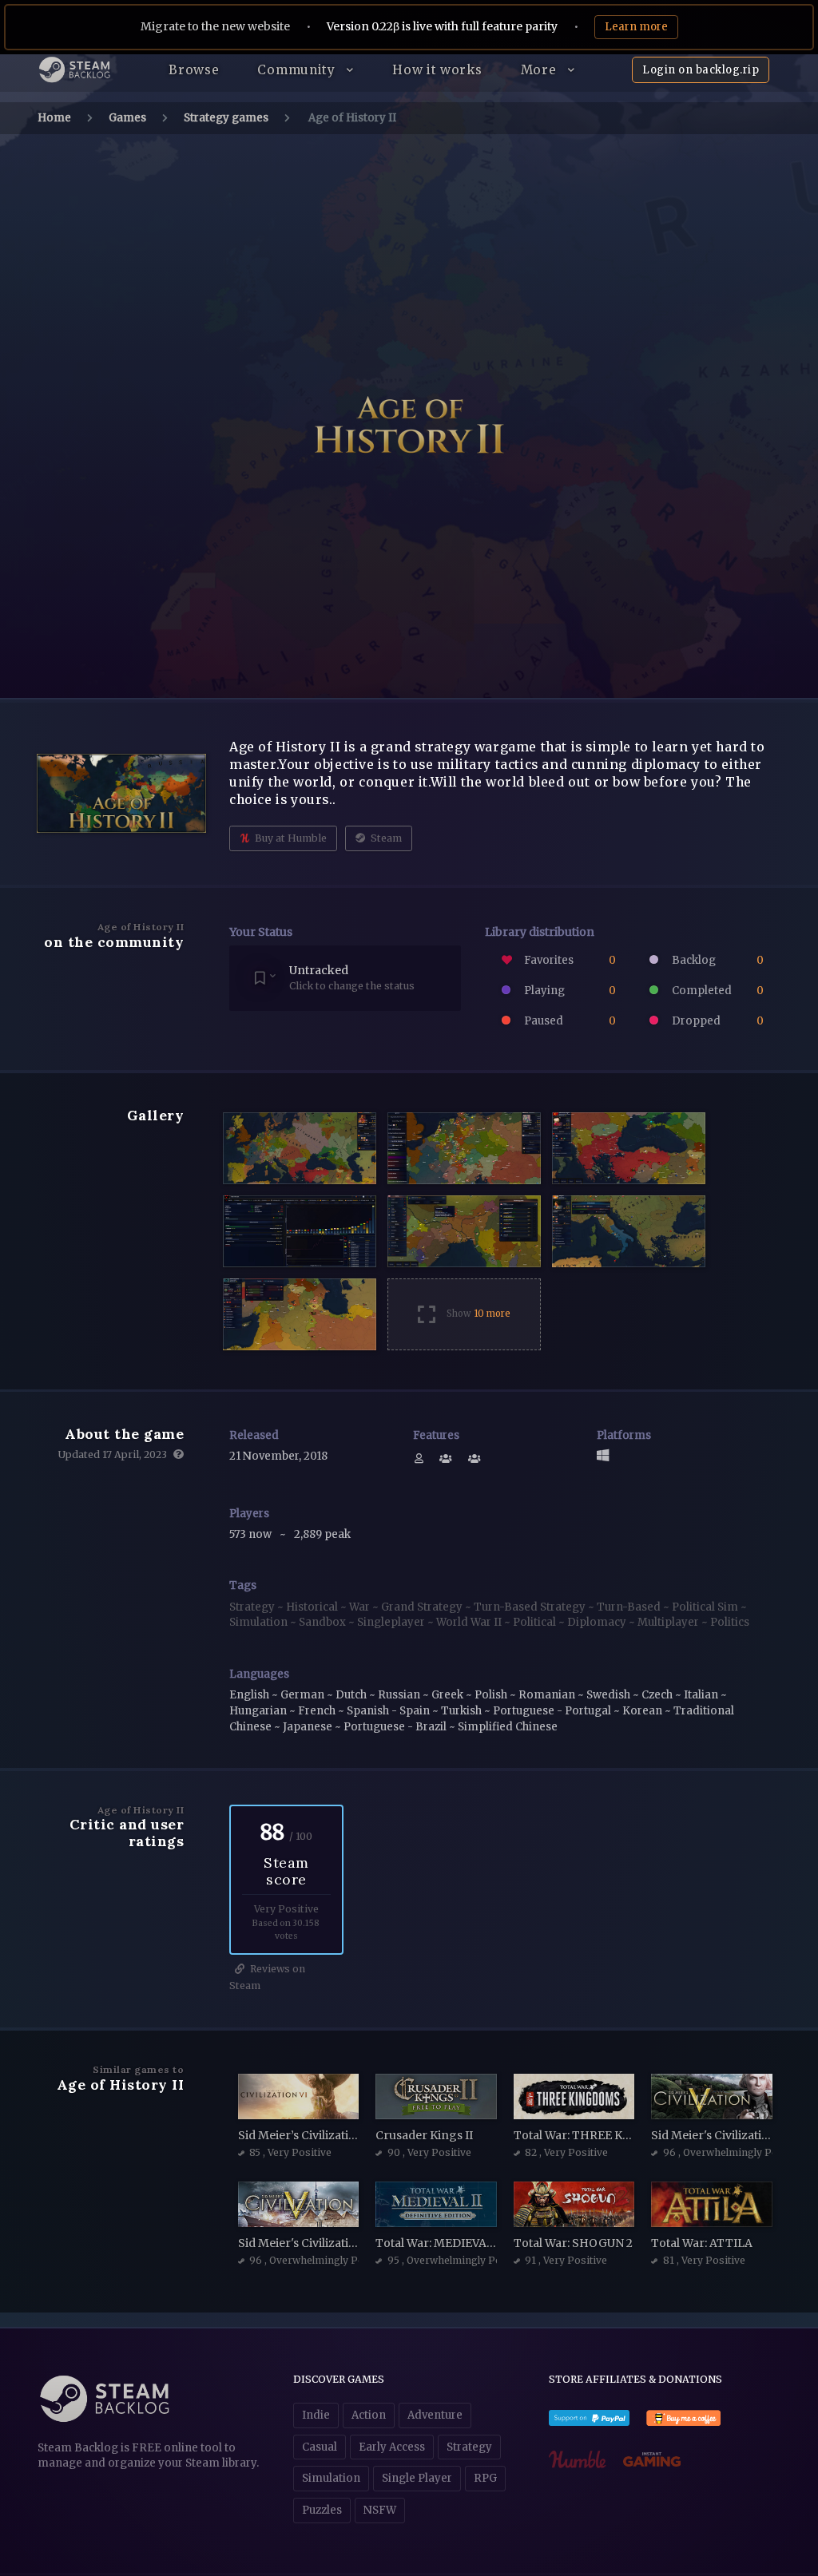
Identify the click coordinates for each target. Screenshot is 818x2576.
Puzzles (322, 2510)
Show (478, 1314)
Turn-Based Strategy (531, 1607)
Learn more (636, 27)
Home (54, 118)
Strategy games (226, 118)
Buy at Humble (290, 838)
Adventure (435, 2415)
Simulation (260, 1622)
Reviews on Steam (267, 1977)
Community (298, 70)
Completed (717, 991)
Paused (569, 1021)
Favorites (569, 960)
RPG (485, 2478)
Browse (194, 70)
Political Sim (706, 1607)
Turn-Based (630, 1607)
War (361, 1607)
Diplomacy (598, 1622)
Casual (320, 2447)
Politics (730, 1622)
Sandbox (324, 1622)
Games (127, 118)
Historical (313, 1607)
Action (369, 2415)
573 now (252, 1534)
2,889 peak (322, 1534)
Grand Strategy (423, 1607)
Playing (569, 991)
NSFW (380, 2510)
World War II (470, 1622)
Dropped (717, 1021)
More (541, 70)
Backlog (717, 960)
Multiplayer (669, 1622)
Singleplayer (392, 1622)
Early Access (392, 2447)
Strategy (253, 1607)
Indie (316, 2415)
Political (536, 1622)
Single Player (417, 2478)
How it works (437, 70)
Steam (385, 838)
